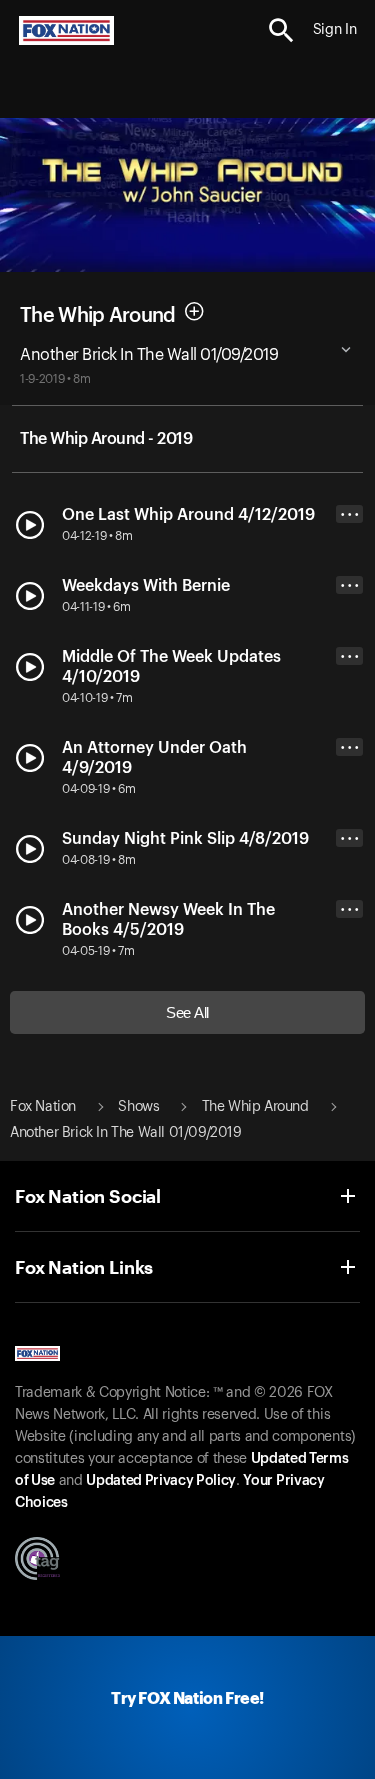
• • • (350, 514)
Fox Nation (43, 1107)
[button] (281, 30)
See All (187, 1012)
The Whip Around (98, 315)
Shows (138, 1107)
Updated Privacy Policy (161, 1481)
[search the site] (281, 30)
